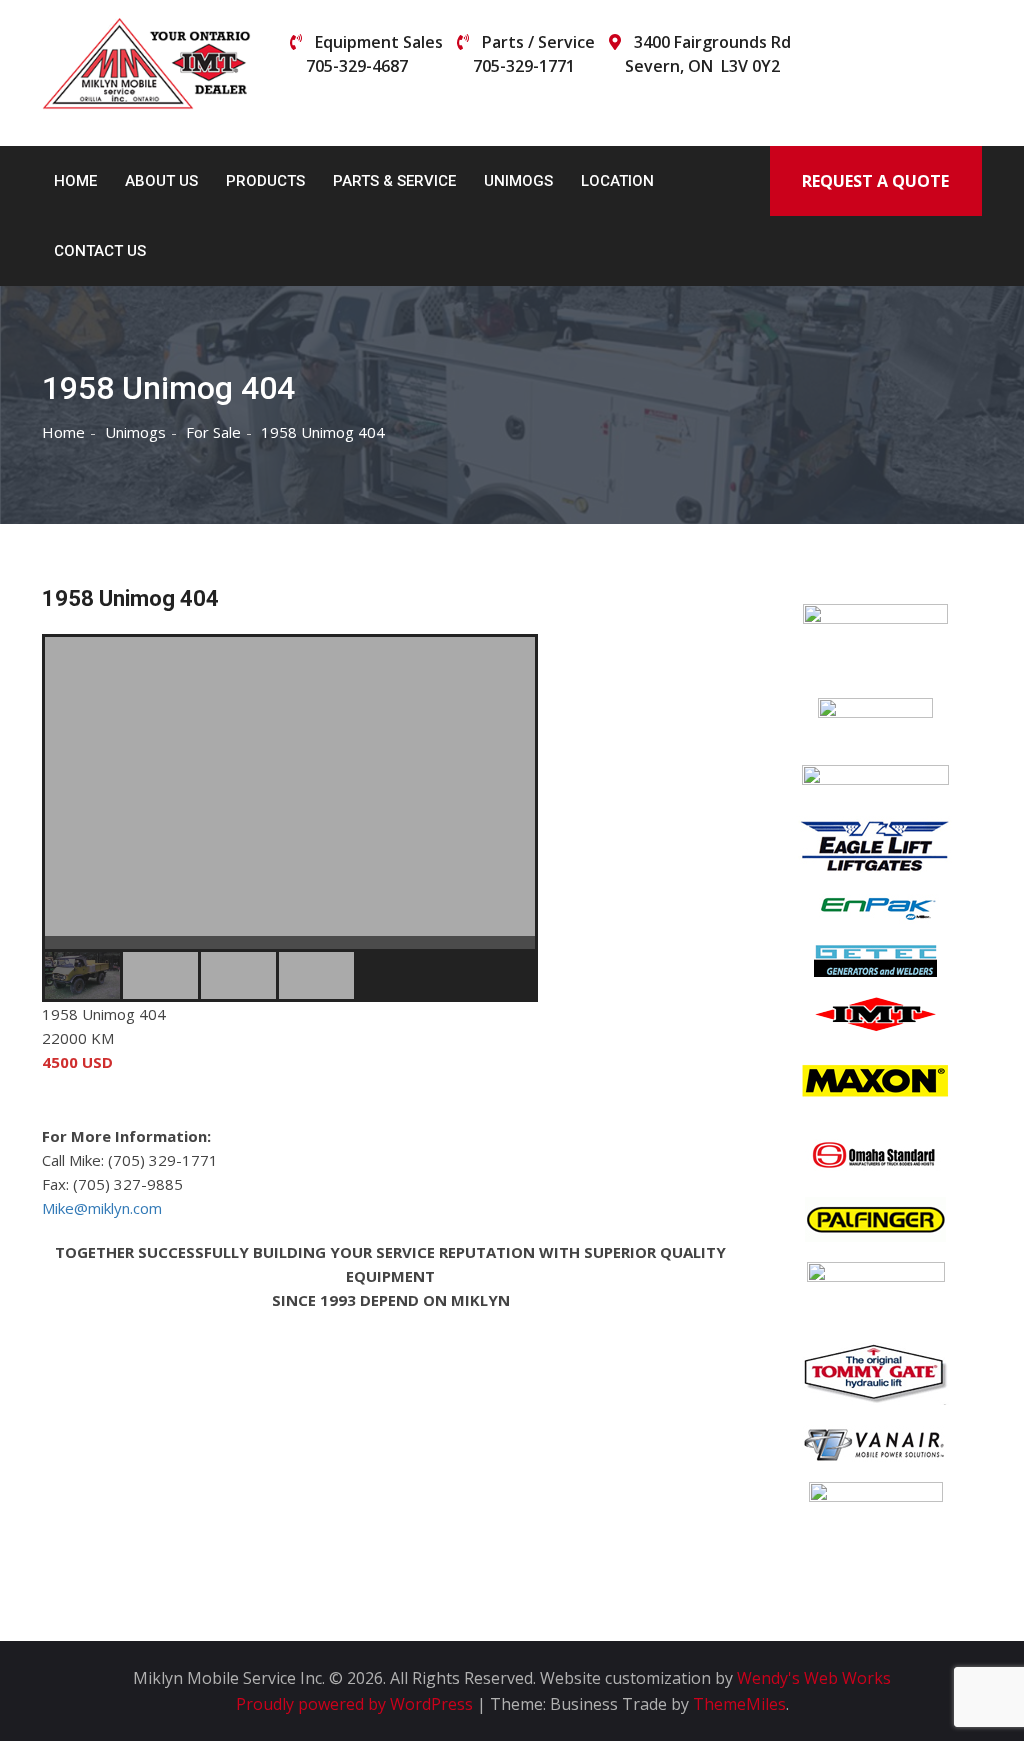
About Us (161, 181)
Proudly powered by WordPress (356, 1704)
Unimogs (518, 181)
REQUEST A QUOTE (875, 181)
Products (265, 181)
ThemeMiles (739, 1704)
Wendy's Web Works (814, 1678)
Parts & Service (394, 181)
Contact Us (100, 251)
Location (617, 181)
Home (75, 181)
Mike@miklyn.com (102, 1208)
